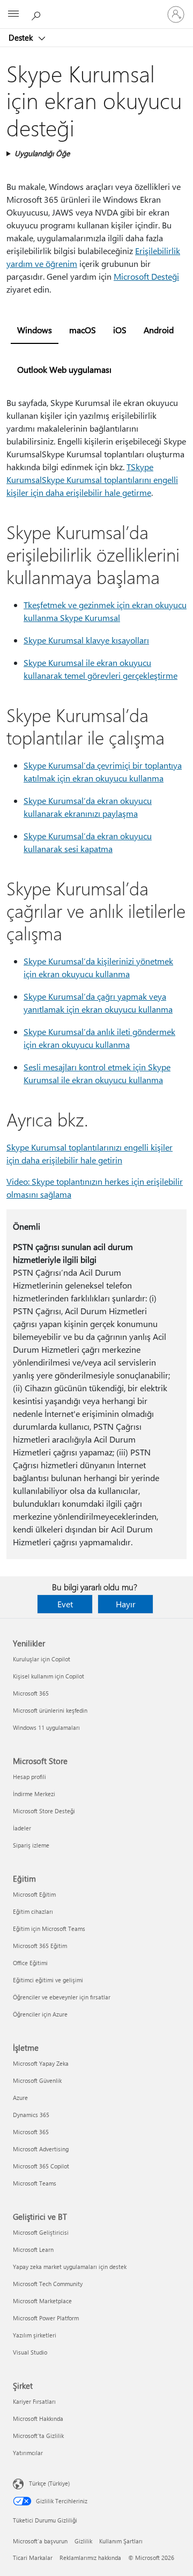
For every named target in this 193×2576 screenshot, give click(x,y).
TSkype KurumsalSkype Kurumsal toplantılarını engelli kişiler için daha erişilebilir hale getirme (92, 480)
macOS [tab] (83, 330)
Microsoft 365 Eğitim (40, 1946)
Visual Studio (30, 2352)
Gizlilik (83, 2541)
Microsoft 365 (31, 1693)
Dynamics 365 (31, 2115)
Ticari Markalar (33, 2558)
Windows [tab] (35, 330)
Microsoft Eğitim (34, 1894)
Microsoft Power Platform (46, 2318)
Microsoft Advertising (41, 2149)
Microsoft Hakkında (38, 2418)
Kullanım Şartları (121, 2541)
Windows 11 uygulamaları (46, 1727)
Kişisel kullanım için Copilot (49, 1676)
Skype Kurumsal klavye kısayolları (86, 640)
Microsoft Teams (35, 2183)
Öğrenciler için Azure (40, 2014)
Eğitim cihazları (33, 1911)
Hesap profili (29, 1777)
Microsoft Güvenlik (37, 2080)
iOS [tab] (120, 330)
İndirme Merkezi (34, 1794)
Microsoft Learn (33, 2249)
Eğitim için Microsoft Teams (49, 1929)
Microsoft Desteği (146, 276)
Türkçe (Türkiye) (49, 2483)
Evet (65, 1604)
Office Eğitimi (30, 1963)
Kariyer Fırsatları (34, 2401)
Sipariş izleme (31, 1845)
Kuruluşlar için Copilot (42, 1659)
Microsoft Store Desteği (44, 1811)
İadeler (22, 1828)
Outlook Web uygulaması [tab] (64, 369)
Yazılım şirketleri (35, 2335)
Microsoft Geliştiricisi (41, 2232)
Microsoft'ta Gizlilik (38, 2436)
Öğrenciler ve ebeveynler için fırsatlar (62, 1997)
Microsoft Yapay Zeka (41, 2063)
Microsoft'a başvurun (40, 2541)
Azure (20, 2098)
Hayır (126, 1604)
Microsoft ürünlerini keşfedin (50, 1710)
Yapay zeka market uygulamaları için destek (70, 2267)
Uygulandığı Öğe (42, 153)
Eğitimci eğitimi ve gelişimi (48, 1980)
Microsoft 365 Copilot (41, 2166)
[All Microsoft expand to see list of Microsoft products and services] (13, 14)
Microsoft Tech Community (48, 2284)
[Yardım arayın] (38, 14)
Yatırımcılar (28, 2453)
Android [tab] (159, 330)
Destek (22, 37)
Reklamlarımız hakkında (90, 2558)
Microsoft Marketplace (42, 2301)
